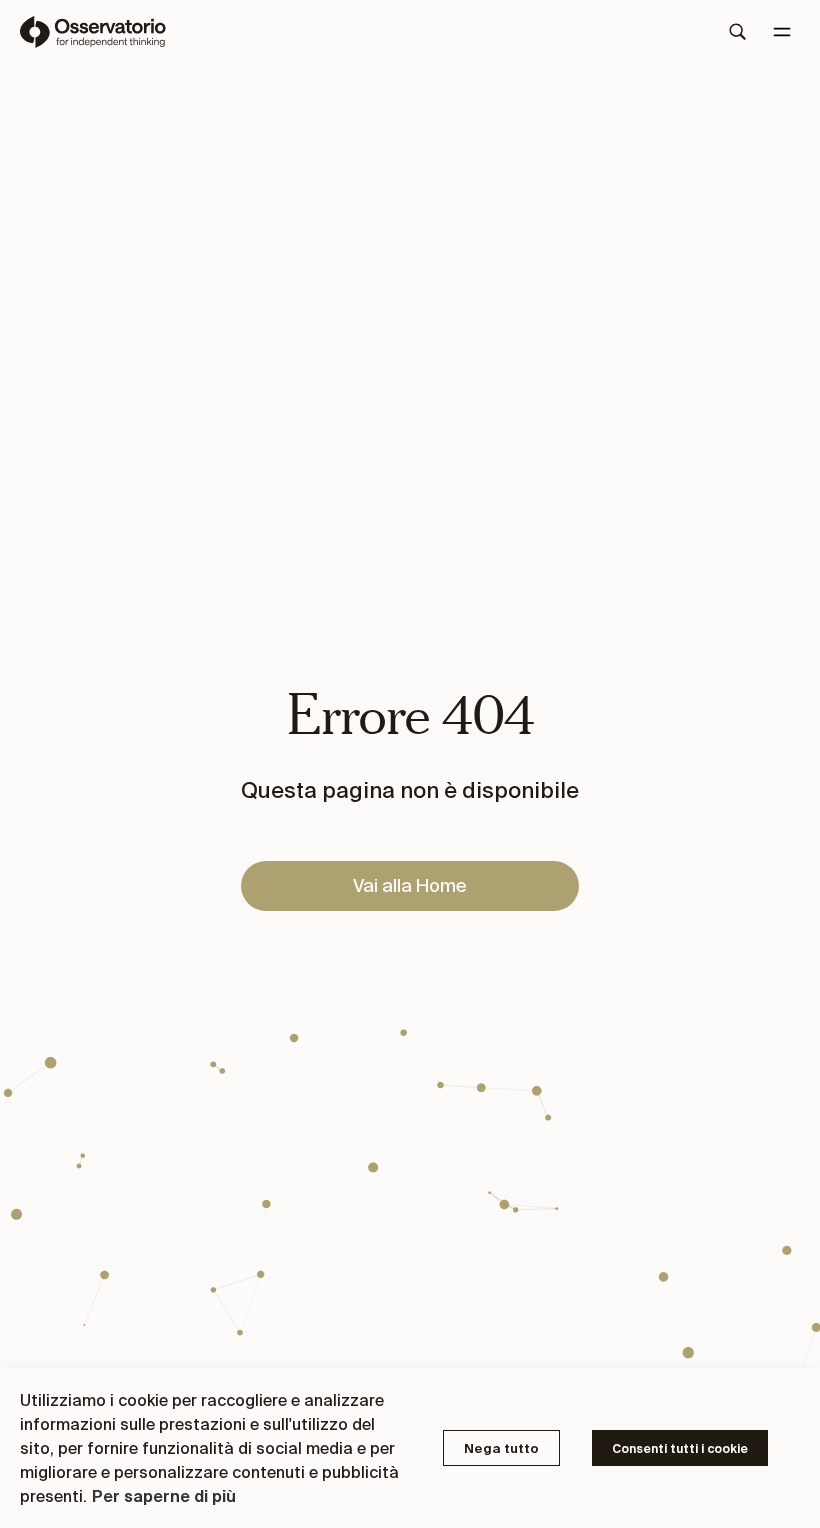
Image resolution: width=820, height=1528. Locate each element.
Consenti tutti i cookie (680, 1448)
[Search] (738, 32)
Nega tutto (501, 1448)
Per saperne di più (164, 1496)
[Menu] (782, 32)
